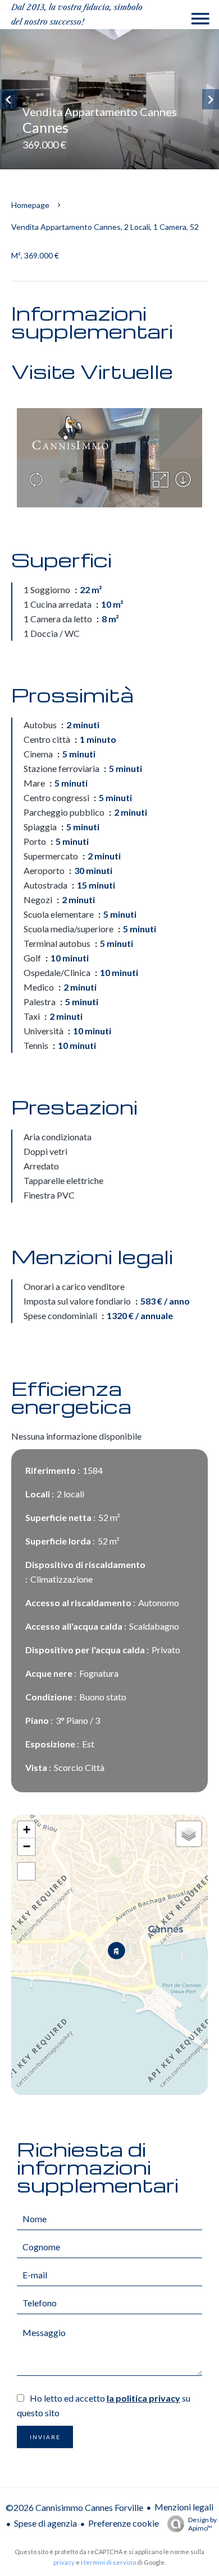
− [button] (27, 1846)
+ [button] (27, 1830)
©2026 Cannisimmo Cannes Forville (74, 2507)
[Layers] (189, 1834)
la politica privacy (143, 2398)
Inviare (45, 2437)
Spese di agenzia (45, 2523)
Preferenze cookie (124, 2523)
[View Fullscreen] (26, 1871)
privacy (64, 2562)
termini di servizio (110, 2562)
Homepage (30, 205)
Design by (202, 2524)
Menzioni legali (184, 2507)
